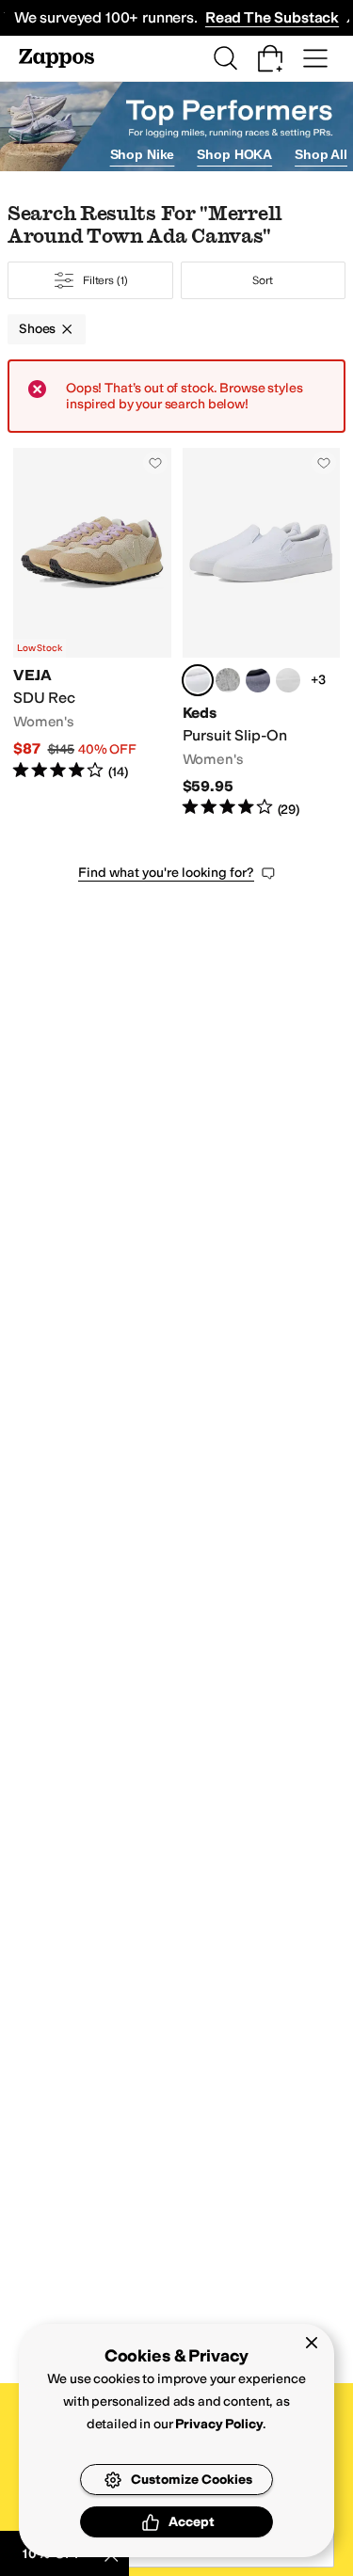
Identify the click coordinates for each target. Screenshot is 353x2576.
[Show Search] (225, 58)
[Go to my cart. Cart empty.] (270, 58)
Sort (263, 280)
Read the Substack (272, 17)
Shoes (37, 329)
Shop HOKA (234, 154)
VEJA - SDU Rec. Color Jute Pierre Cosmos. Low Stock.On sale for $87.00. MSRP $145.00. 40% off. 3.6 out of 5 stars (92, 633)
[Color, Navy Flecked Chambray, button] (258, 680)
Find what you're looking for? (166, 873)
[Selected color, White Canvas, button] (198, 680)
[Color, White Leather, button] (288, 680)
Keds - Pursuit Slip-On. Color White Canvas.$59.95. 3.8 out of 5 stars (262, 633)
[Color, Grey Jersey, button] (228, 680)
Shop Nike (143, 154)
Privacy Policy (219, 2424)
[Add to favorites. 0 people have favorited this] (155, 463)
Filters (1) (105, 280)
